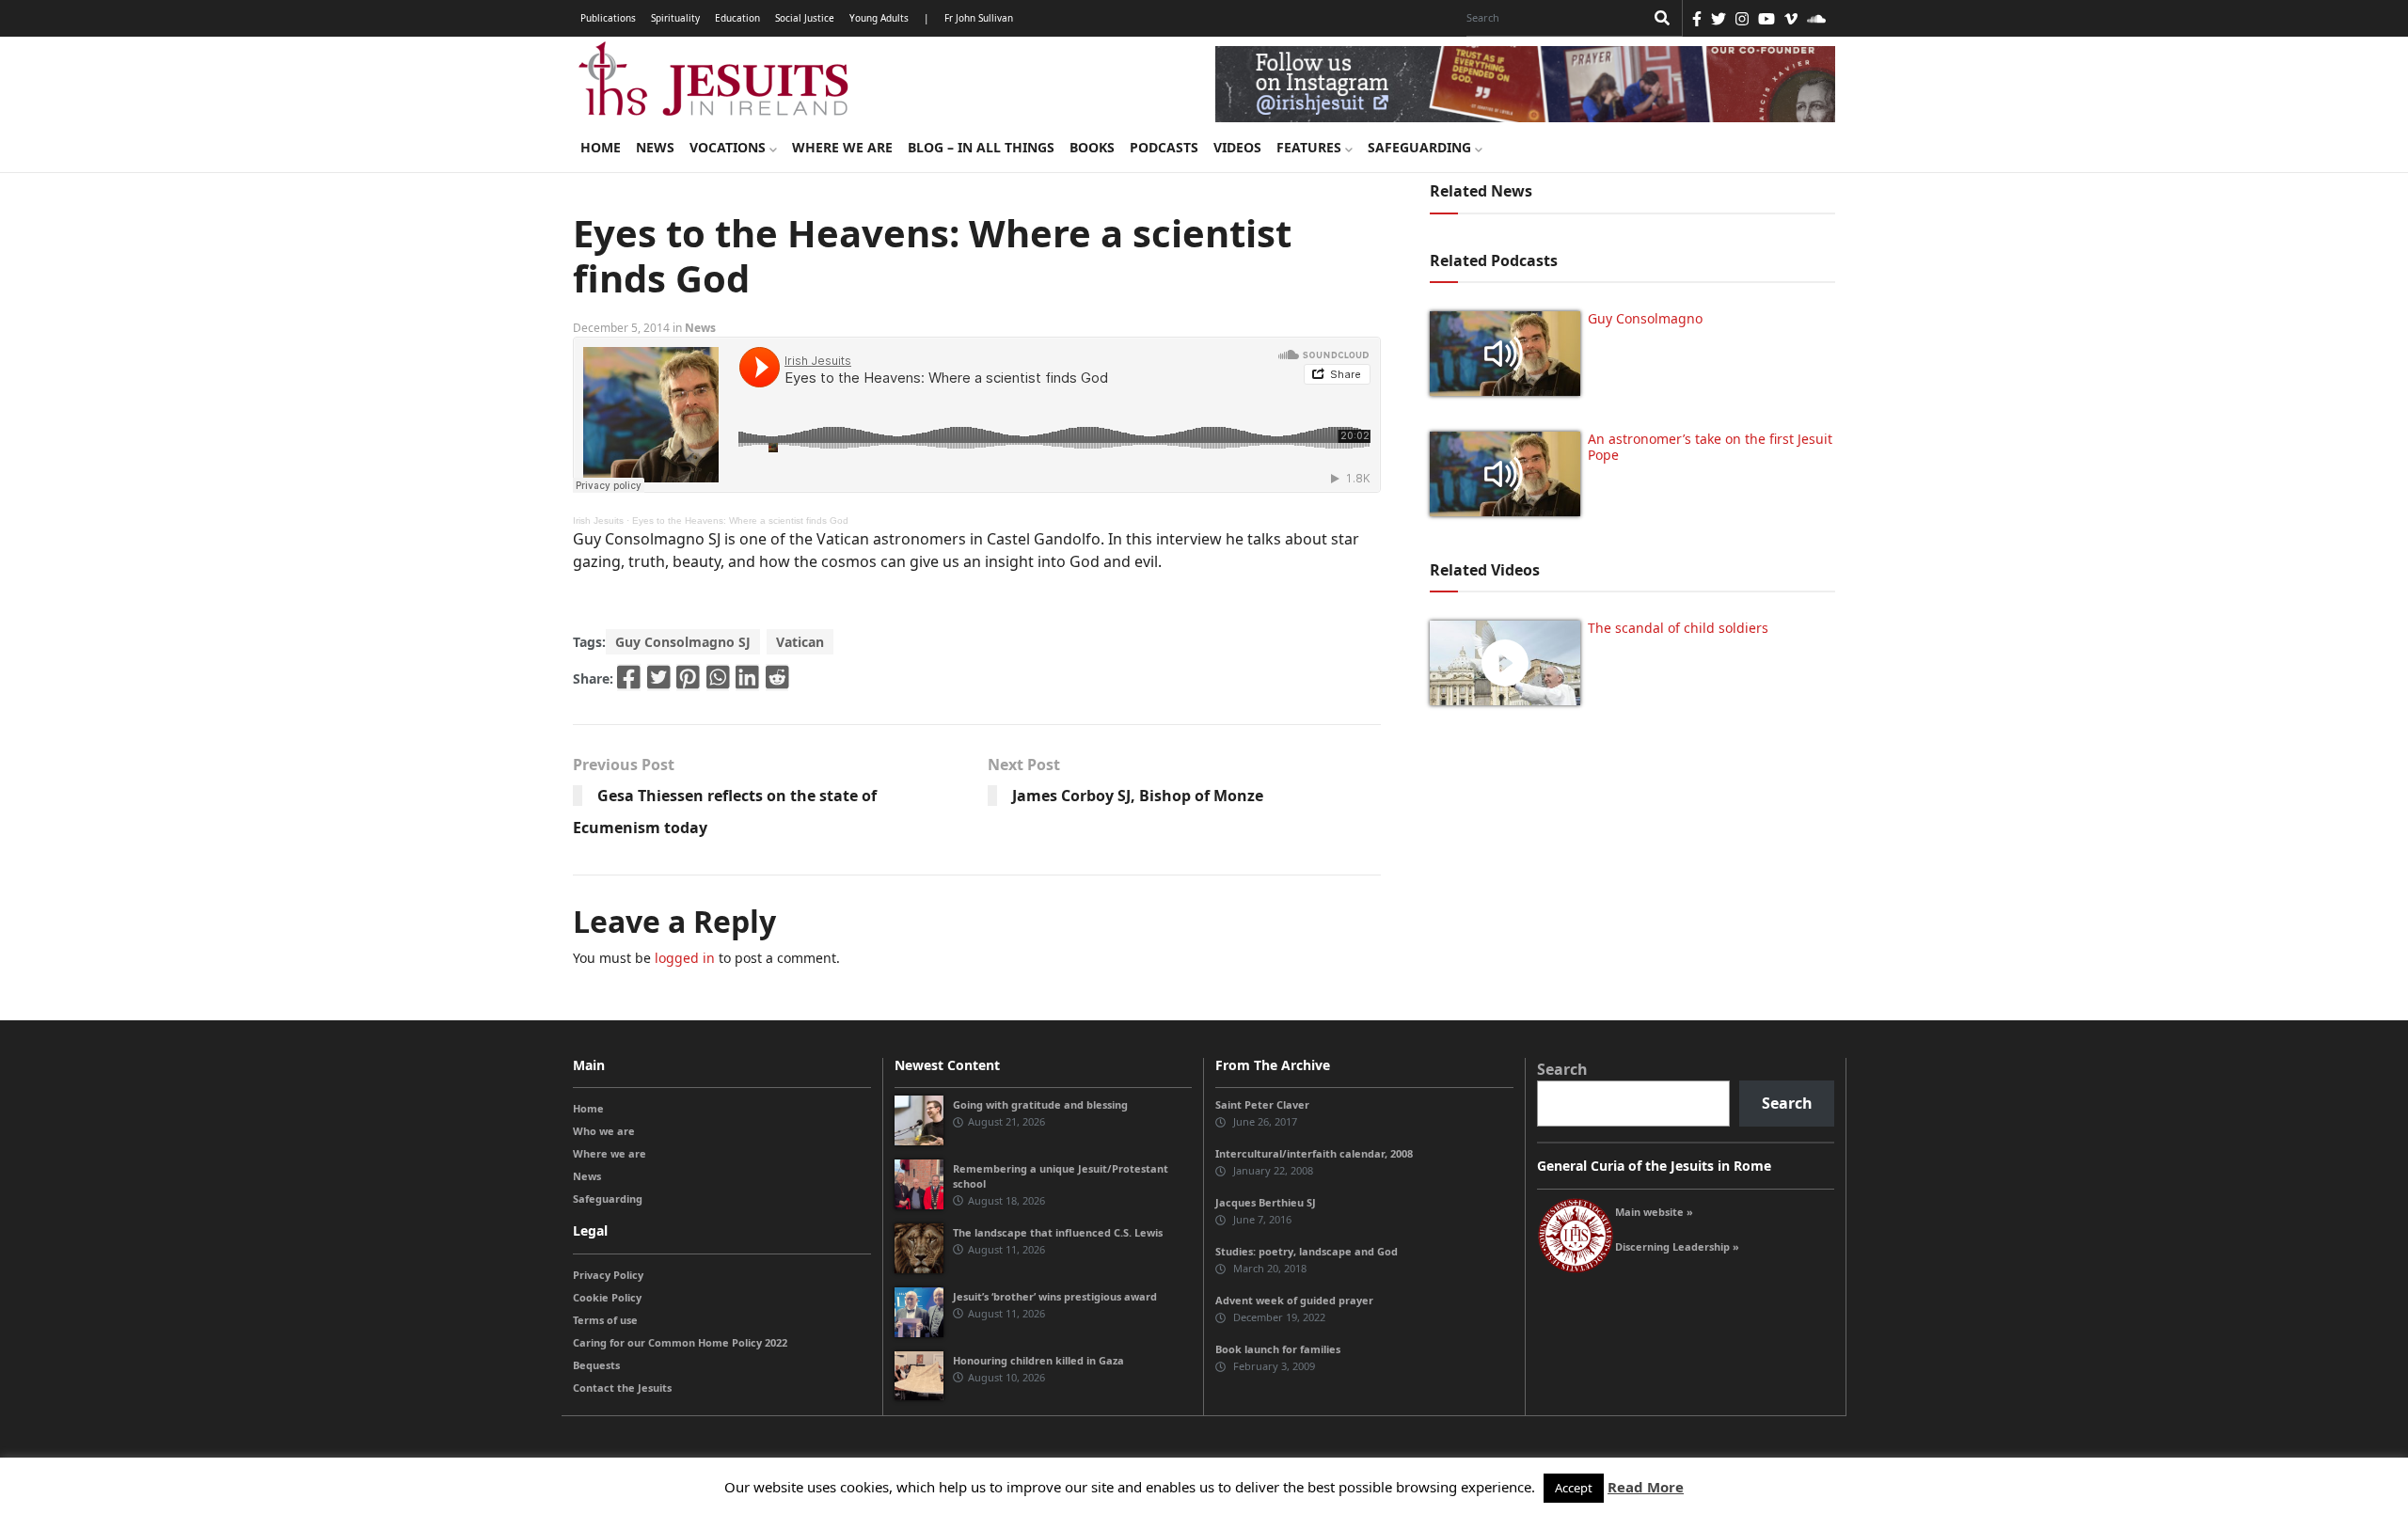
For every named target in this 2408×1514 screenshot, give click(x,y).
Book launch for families (1278, 1349)
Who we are (604, 1131)
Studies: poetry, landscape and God (1307, 1251)
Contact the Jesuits (622, 1388)
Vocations (729, 147)
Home (601, 147)
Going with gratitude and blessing (1040, 1104)
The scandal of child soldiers (1678, 628)
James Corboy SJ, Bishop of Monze (1138, 796)
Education (737, 18)
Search (1562, 1069)
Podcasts (1164, 147)
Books (1092, 147)
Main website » (1654, 1212)
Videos (1237, 147)
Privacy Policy (608, 1275)
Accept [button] (1574, 1488)
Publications (608, 18)
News (655, 147)
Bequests (596, 1365)
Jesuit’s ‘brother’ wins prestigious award (1055, 1296)
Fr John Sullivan (979, 18)
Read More (1646, 1487)
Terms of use (605, 1320)
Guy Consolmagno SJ (683, 642)
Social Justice (805, 18)
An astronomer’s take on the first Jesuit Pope (1710, 447)
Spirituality (675, 18)
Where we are (842, 147)
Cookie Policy (607, 1297)
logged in (685, 958)
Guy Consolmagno (1645, 318)
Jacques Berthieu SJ (1266, 1202)
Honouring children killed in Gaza (1038, 1360)
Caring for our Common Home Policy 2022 (680, 1342)
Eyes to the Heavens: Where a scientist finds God (740, 520)
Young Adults (879, 18)
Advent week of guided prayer (1294, 1300)
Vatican (800, 642)
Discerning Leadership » (1677, 1246)
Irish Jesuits (598, 520)
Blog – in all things (981, 147)
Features (1311, 147)
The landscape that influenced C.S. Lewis (1058, 1232)
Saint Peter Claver (1262, 1104)
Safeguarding (1421, 147)
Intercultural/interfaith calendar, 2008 (1314, 1153)
